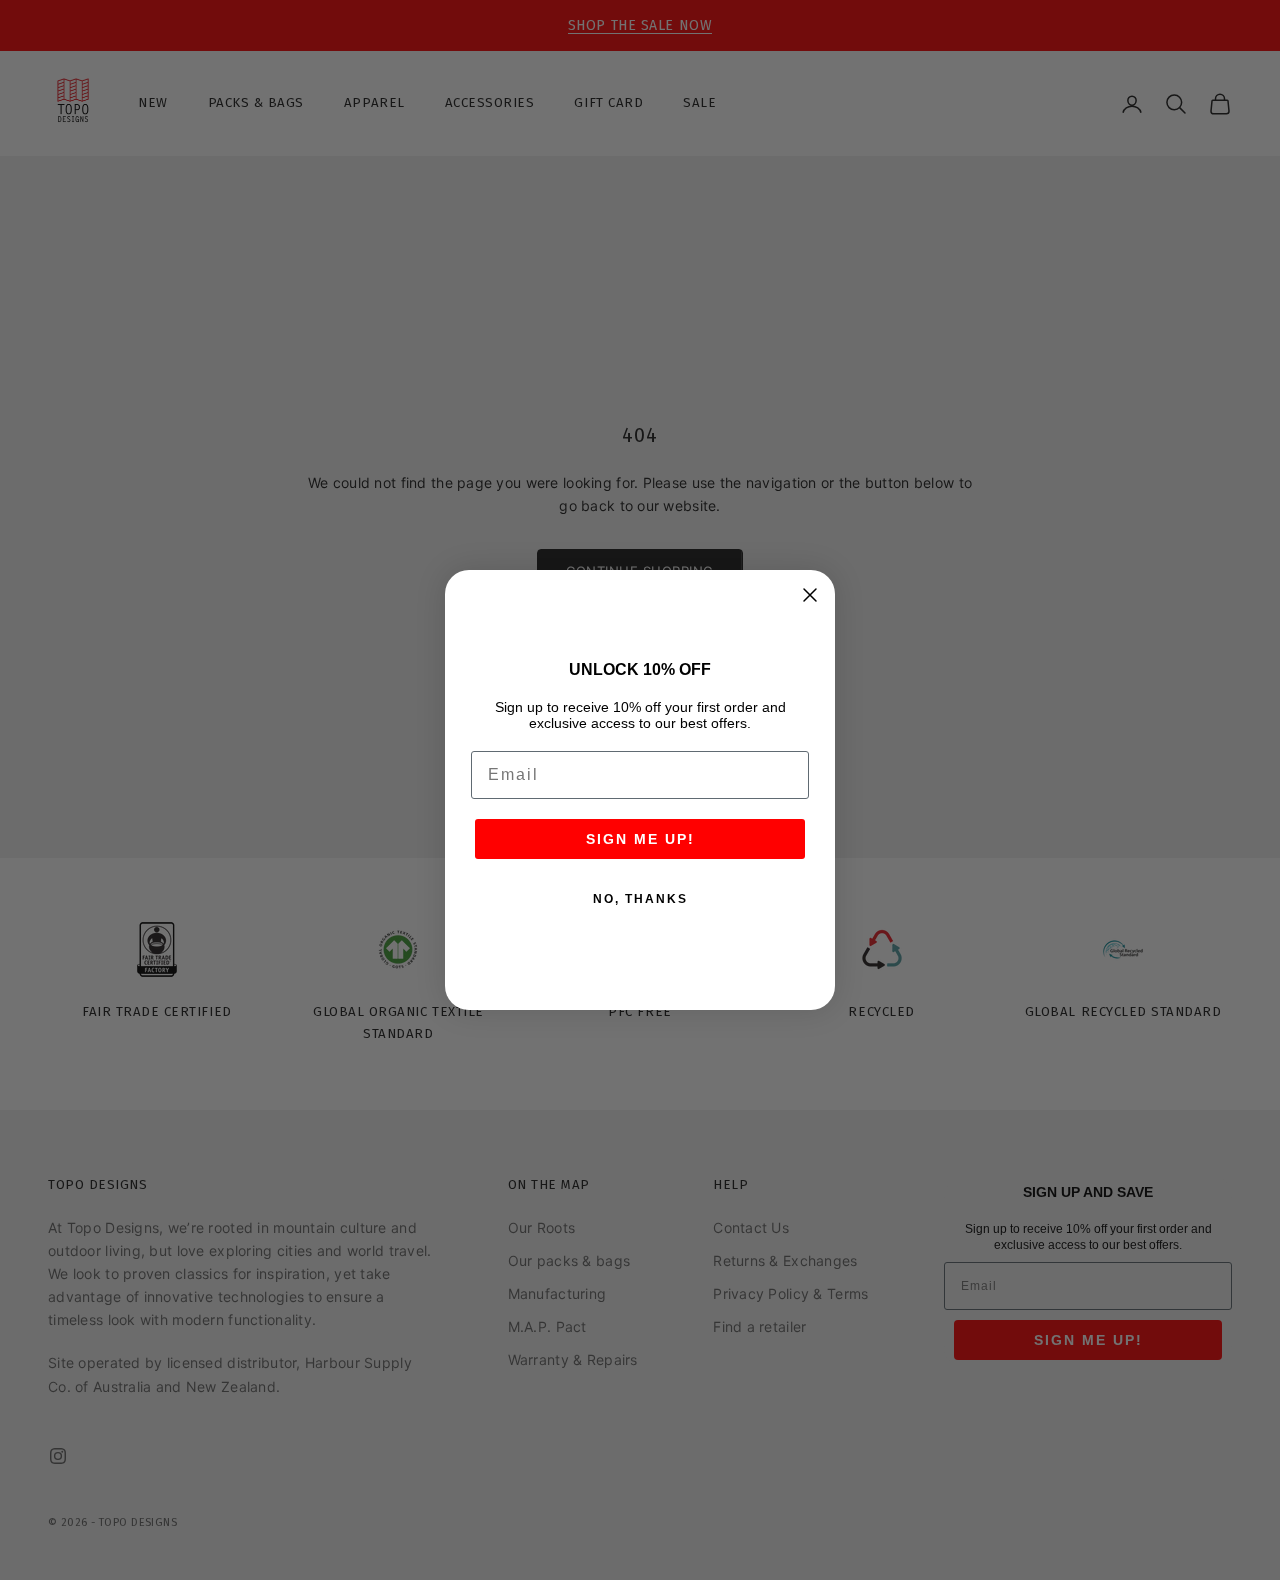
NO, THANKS (640, 899)
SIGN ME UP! (640, 839)
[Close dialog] (810, 595)
